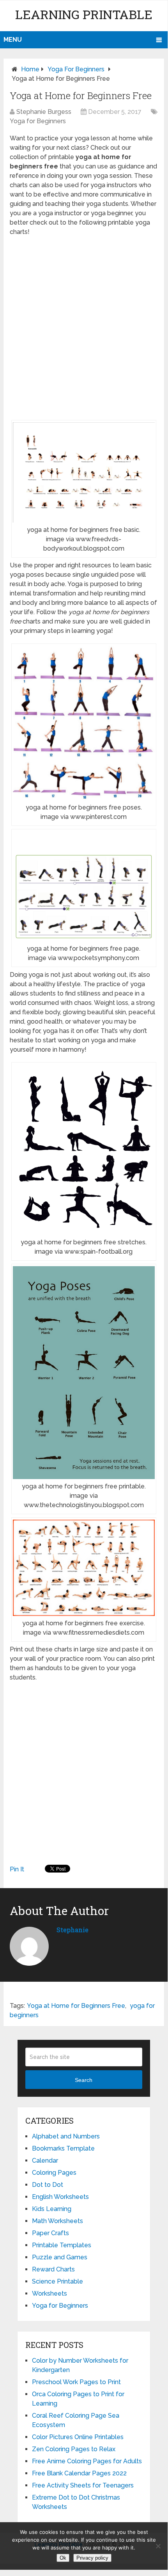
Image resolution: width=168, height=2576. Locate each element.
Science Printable (57, 2281)
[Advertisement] (84, 328)
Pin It (17, 1869)
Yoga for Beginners (76, 69)
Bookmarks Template (63, 2148)
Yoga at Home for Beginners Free (76, 2006)
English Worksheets (60, 2197)
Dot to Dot (48, 2185)
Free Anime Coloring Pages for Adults (87, 2461)
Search (84, 2080)
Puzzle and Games (60, 2257)
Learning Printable (84, 14)
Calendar (45, 2161)
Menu (13, 40)
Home (30, 69)
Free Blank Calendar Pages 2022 (79, 2473)
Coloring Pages (54, 2173)
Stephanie (73, 1930)
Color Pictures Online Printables (78, 2437)
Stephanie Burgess (44, 112)
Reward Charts (53, 2269)
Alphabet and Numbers (66, 2136)
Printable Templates (62, 2245)
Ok (63, 2558)
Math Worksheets (57, 2221)
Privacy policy (92, 2558)
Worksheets (50, 2293)
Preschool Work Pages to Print (76, 2382)
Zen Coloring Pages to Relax (74, 2449)
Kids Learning (52, 2209)
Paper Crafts (50, 2233)
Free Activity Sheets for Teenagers (83, 2485)
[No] (158, 2546)
